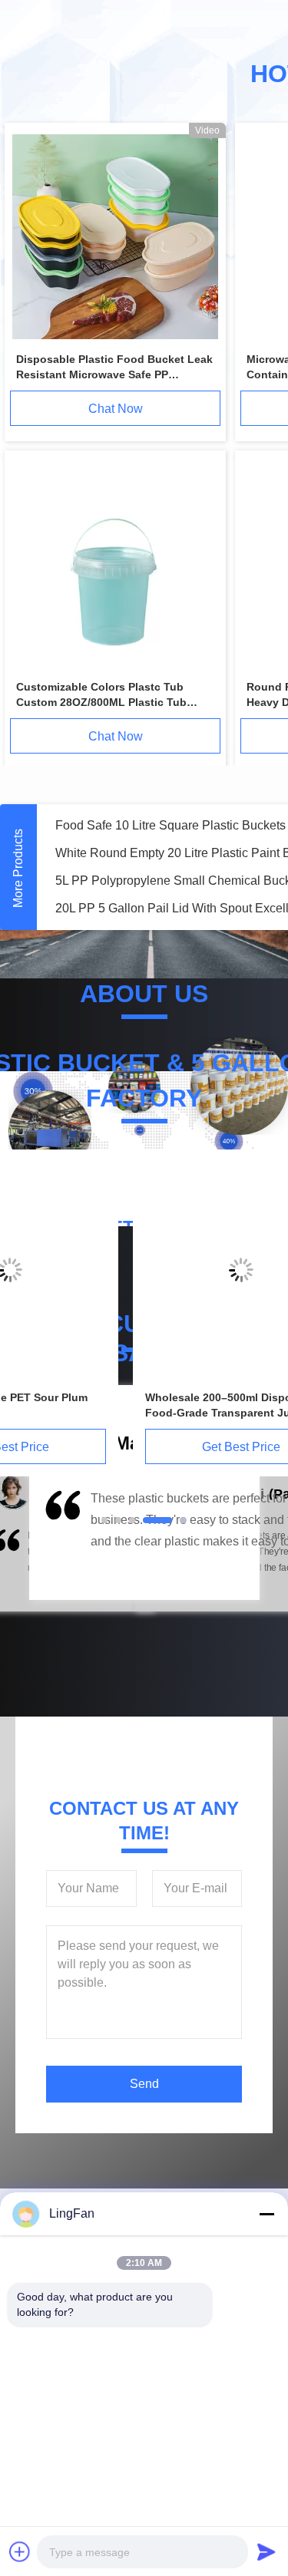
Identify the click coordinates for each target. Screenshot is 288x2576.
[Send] (266, 2551)
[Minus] (266, 2214)
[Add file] (20, 2551)
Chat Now (116, 409)
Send (144, 2084)
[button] (61, 1541)
